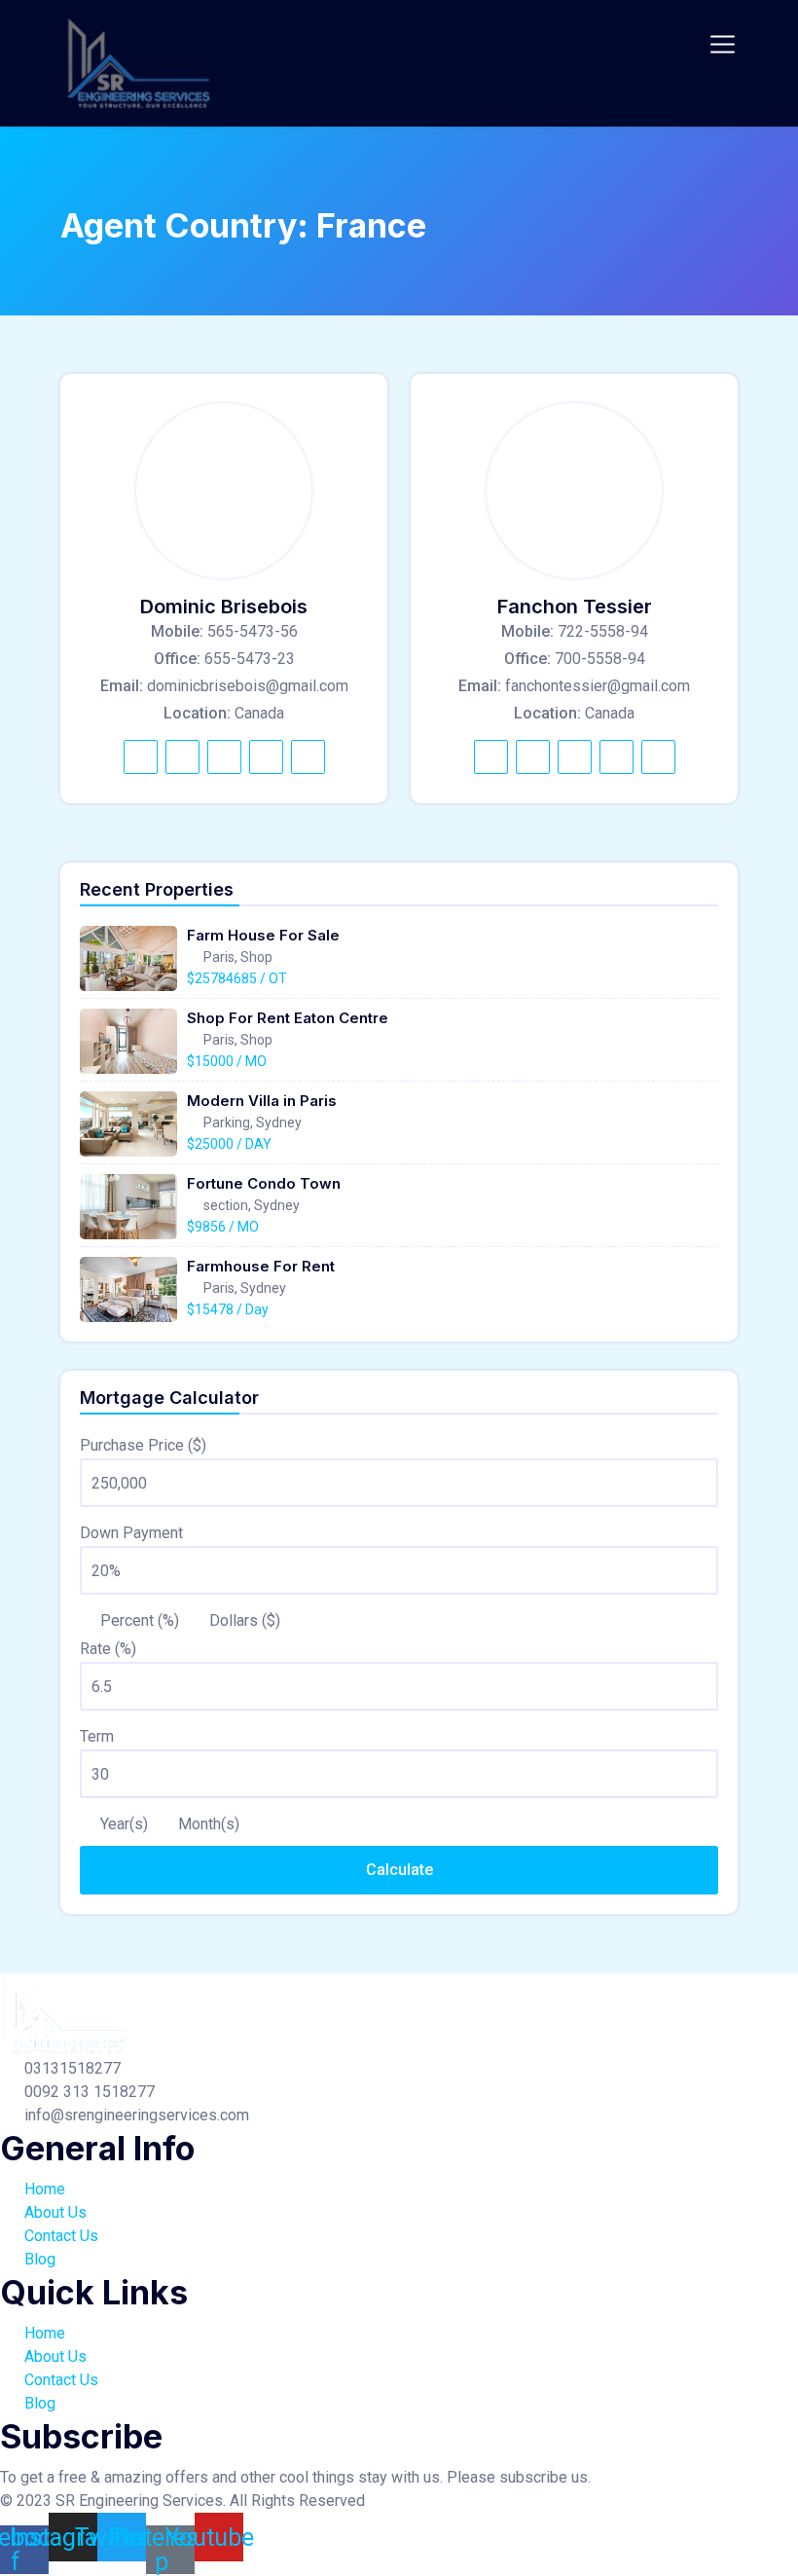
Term (97, 1736)
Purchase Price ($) (143, 1445)
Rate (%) (108, 1649)
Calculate (399, 1870)
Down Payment (131, 1533)
